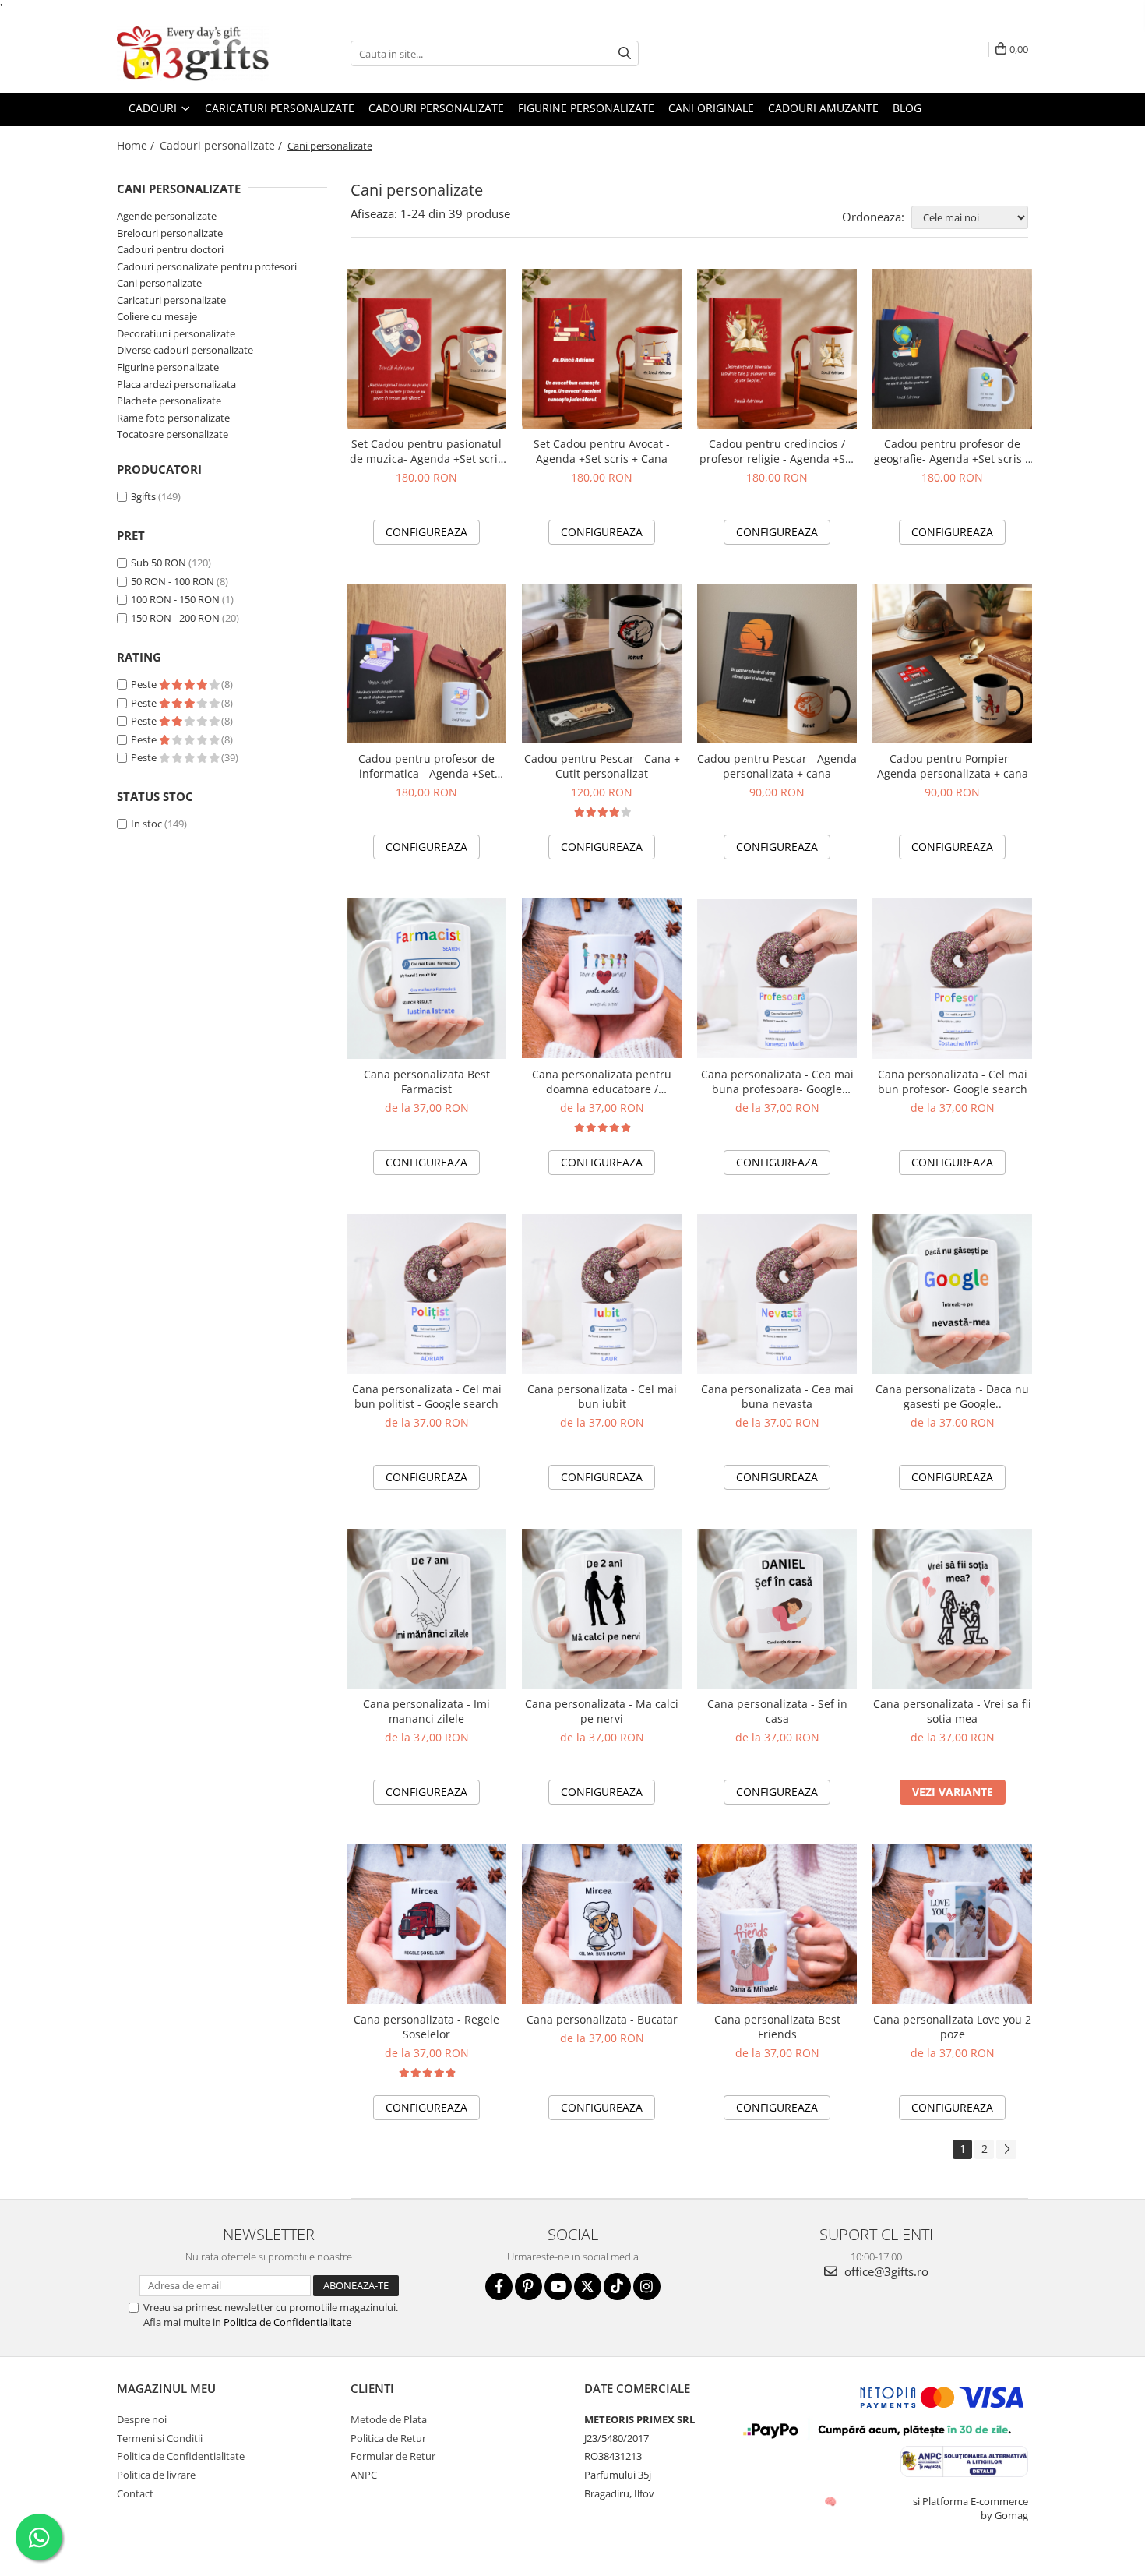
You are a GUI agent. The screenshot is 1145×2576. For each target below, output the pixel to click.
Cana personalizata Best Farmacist (427, 1082)
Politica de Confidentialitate (287, 2322)
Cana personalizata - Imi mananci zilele (426, 1711)
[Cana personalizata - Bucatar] (602, 1923)
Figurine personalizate (586, 108)
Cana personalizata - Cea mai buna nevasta (777, 1396)
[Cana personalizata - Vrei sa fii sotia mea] (952, 1609)
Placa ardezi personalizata (176, 384)
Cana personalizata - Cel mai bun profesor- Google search (953, 1082)
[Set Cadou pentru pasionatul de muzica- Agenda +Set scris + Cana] (426, 349)
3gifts (143, 496)
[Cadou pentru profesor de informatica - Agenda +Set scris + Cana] (426, 663)
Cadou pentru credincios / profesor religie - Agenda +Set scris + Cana (777, 451)
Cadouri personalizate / (222, 145)
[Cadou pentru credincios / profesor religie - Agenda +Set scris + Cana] (777, 349)
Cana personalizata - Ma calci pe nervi (602, 1711)
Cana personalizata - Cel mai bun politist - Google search (427, 1396)
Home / (137, 145)
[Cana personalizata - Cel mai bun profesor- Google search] (952, 978)
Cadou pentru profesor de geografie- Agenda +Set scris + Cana (953, 451)
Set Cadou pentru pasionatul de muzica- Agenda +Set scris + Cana (426, 451)
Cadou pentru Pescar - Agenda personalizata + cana (777, 766)
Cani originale (711, 108)
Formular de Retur (393, 2456)
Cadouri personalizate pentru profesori (207, 266)
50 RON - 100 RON (173, 581)
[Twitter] (588, 2287)
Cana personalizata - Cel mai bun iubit (602, 1396)
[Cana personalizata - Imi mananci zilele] (426, 1609)
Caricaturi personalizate (171, 300)
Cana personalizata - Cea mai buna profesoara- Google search (777, 1082)
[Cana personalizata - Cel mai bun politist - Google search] (426, 1294)
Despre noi (142, 2419)
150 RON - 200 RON (175, 618)
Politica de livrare (156, 2475)
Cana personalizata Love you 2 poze (952, 2027)
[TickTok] (617, 2287)
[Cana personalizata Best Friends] (777, 1924)
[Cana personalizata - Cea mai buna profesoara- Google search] (777, 979)
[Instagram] (647, 2287)
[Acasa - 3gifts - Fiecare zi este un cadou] (195, 54)
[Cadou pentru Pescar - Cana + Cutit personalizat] (602, 663)
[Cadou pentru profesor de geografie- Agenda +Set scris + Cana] (952, 349)
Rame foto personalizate (173, 418)
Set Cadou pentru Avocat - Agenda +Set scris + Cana (602, 451)
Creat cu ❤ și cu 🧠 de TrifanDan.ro (831, 2501)
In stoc (146, 824)
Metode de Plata (389, 2419)
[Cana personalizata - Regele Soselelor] (426, 1923)
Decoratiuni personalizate (176, 333)
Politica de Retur (388, 2438)
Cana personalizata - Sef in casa (777, 1711)
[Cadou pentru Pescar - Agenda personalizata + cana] (777, 663)
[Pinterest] (528, 2287)
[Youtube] (558, 2287)
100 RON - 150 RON (175, 599)
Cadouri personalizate (436, 108)
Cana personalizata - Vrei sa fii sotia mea (952, 1711)
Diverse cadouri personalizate (185, 350)
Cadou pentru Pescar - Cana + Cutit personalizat (602, 766)
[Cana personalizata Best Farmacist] (426, 978)
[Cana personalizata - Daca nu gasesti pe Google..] (952, 1294)
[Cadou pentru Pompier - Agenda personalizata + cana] (952, 663)
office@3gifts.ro (885, 2271)
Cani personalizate (159, 283)
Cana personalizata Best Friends (777, 2027)
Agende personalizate (167, 216)
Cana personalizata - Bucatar (602, 2019)
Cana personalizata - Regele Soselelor (426, 2027)
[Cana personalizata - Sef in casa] (777, 1609)
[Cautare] (625, 53)
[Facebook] (499, 2287)
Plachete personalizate (169, 401)
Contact (135, 2493)
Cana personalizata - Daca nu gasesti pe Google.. (952, 1396)
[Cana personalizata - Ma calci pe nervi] (602, 1609)
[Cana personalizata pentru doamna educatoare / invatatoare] (602, 978)
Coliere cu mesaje (157, 316)
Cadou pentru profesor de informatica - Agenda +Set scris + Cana (426, 766)
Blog (907, 108)
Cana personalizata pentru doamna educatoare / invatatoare (602, 1082)
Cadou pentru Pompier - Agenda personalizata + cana (953, 766)
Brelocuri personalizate (170, 233)
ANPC (364, 2475)
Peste (145, 684)
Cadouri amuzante (823, 108)
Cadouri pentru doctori (170, 249)
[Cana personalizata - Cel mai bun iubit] (602, 1294)
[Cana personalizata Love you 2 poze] (952, 1924)
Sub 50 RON (159, 563)
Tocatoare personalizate (173, 434)
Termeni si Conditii (160, 2438)
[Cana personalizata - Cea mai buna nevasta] (777, 1294)
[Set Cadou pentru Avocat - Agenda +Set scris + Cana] (602, 349)
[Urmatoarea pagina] (1006, 2149)
